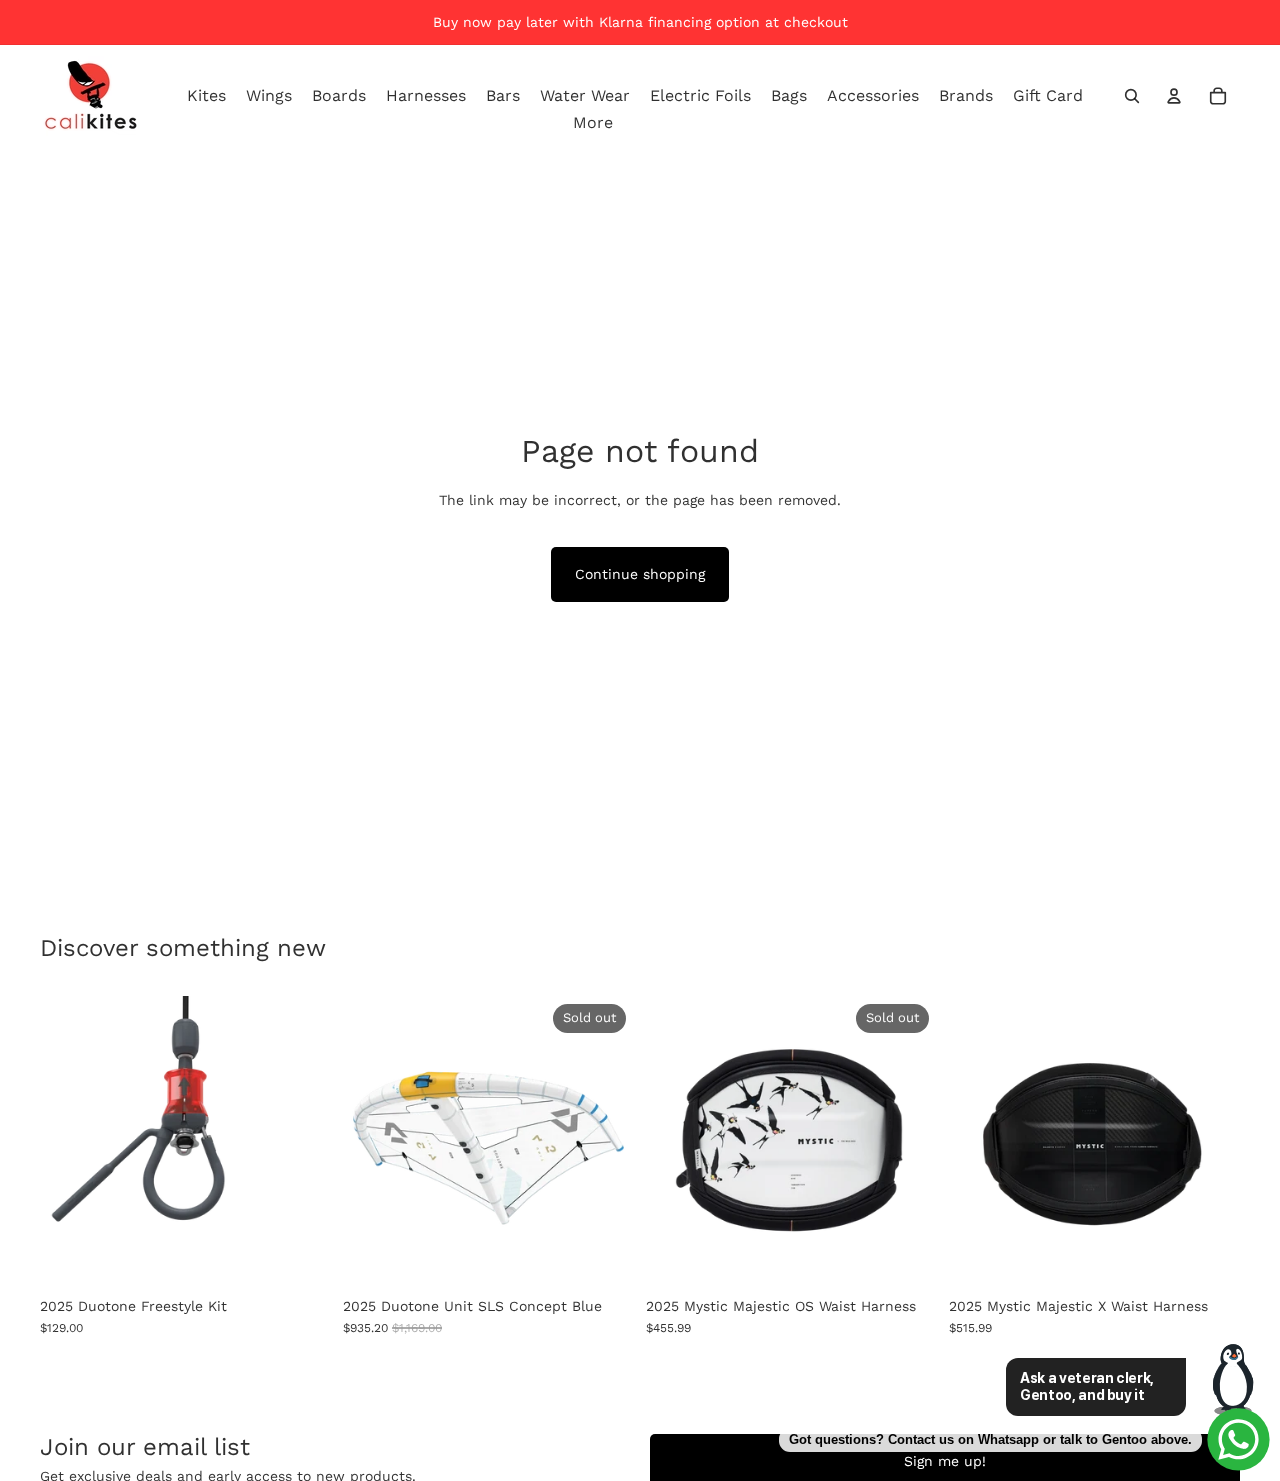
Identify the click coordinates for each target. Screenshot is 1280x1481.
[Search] (1132, 96)
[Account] (1174, 96)
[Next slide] (604, 1141)
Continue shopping (640, 574)
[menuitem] (593, 123)
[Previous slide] (373, 1141)
